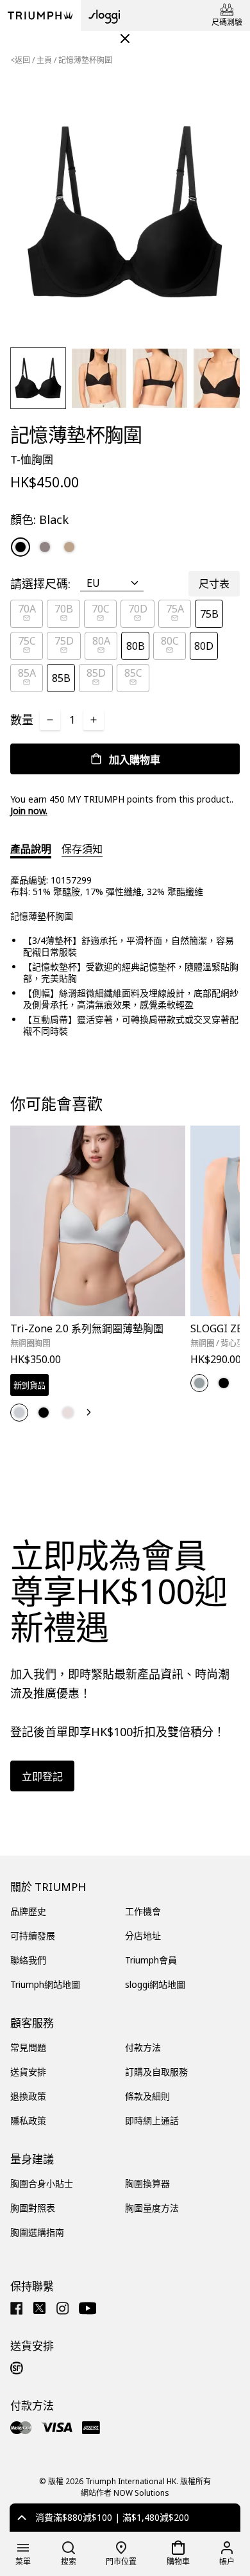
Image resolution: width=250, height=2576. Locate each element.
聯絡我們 (28, 1960)
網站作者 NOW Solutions (125, 2493)
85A (27, 673)
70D (138, 609)
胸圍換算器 (147, 2183)
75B (209, 614)
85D (96, 673)
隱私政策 (28, 2120)
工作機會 (143, 1911)
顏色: (39, 519)
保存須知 (82, 849)
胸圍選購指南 (37, 2232)
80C (170, 641)
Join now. (29, 811)
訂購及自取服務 (156, 2072)
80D (204, 646)
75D (64, 641)
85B (61, 678)
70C (101, 609)
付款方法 (143, 2047)
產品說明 (31, 849)
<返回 (20, 60)
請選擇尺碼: (40, 584)
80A (101, 641)
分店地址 (143, 1936)
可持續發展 (33, 1936)
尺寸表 (214, 584)
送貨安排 (28, 2072)
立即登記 (42, 1777)
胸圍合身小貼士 (42, 2183)
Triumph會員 (151, 1960)
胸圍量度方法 (152, 2208)
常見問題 (28, 2047)
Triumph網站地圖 (45, 1984)
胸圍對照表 (33, 2208)
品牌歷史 (28, 1911)
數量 (22, 720)
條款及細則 (147, 2096)
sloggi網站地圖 (155, 1984)
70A (27, 609)
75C (27, 641)
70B (64, 609)
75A (175, 609)
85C (133, 673)
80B (136, 646)
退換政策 (28, 2096)
